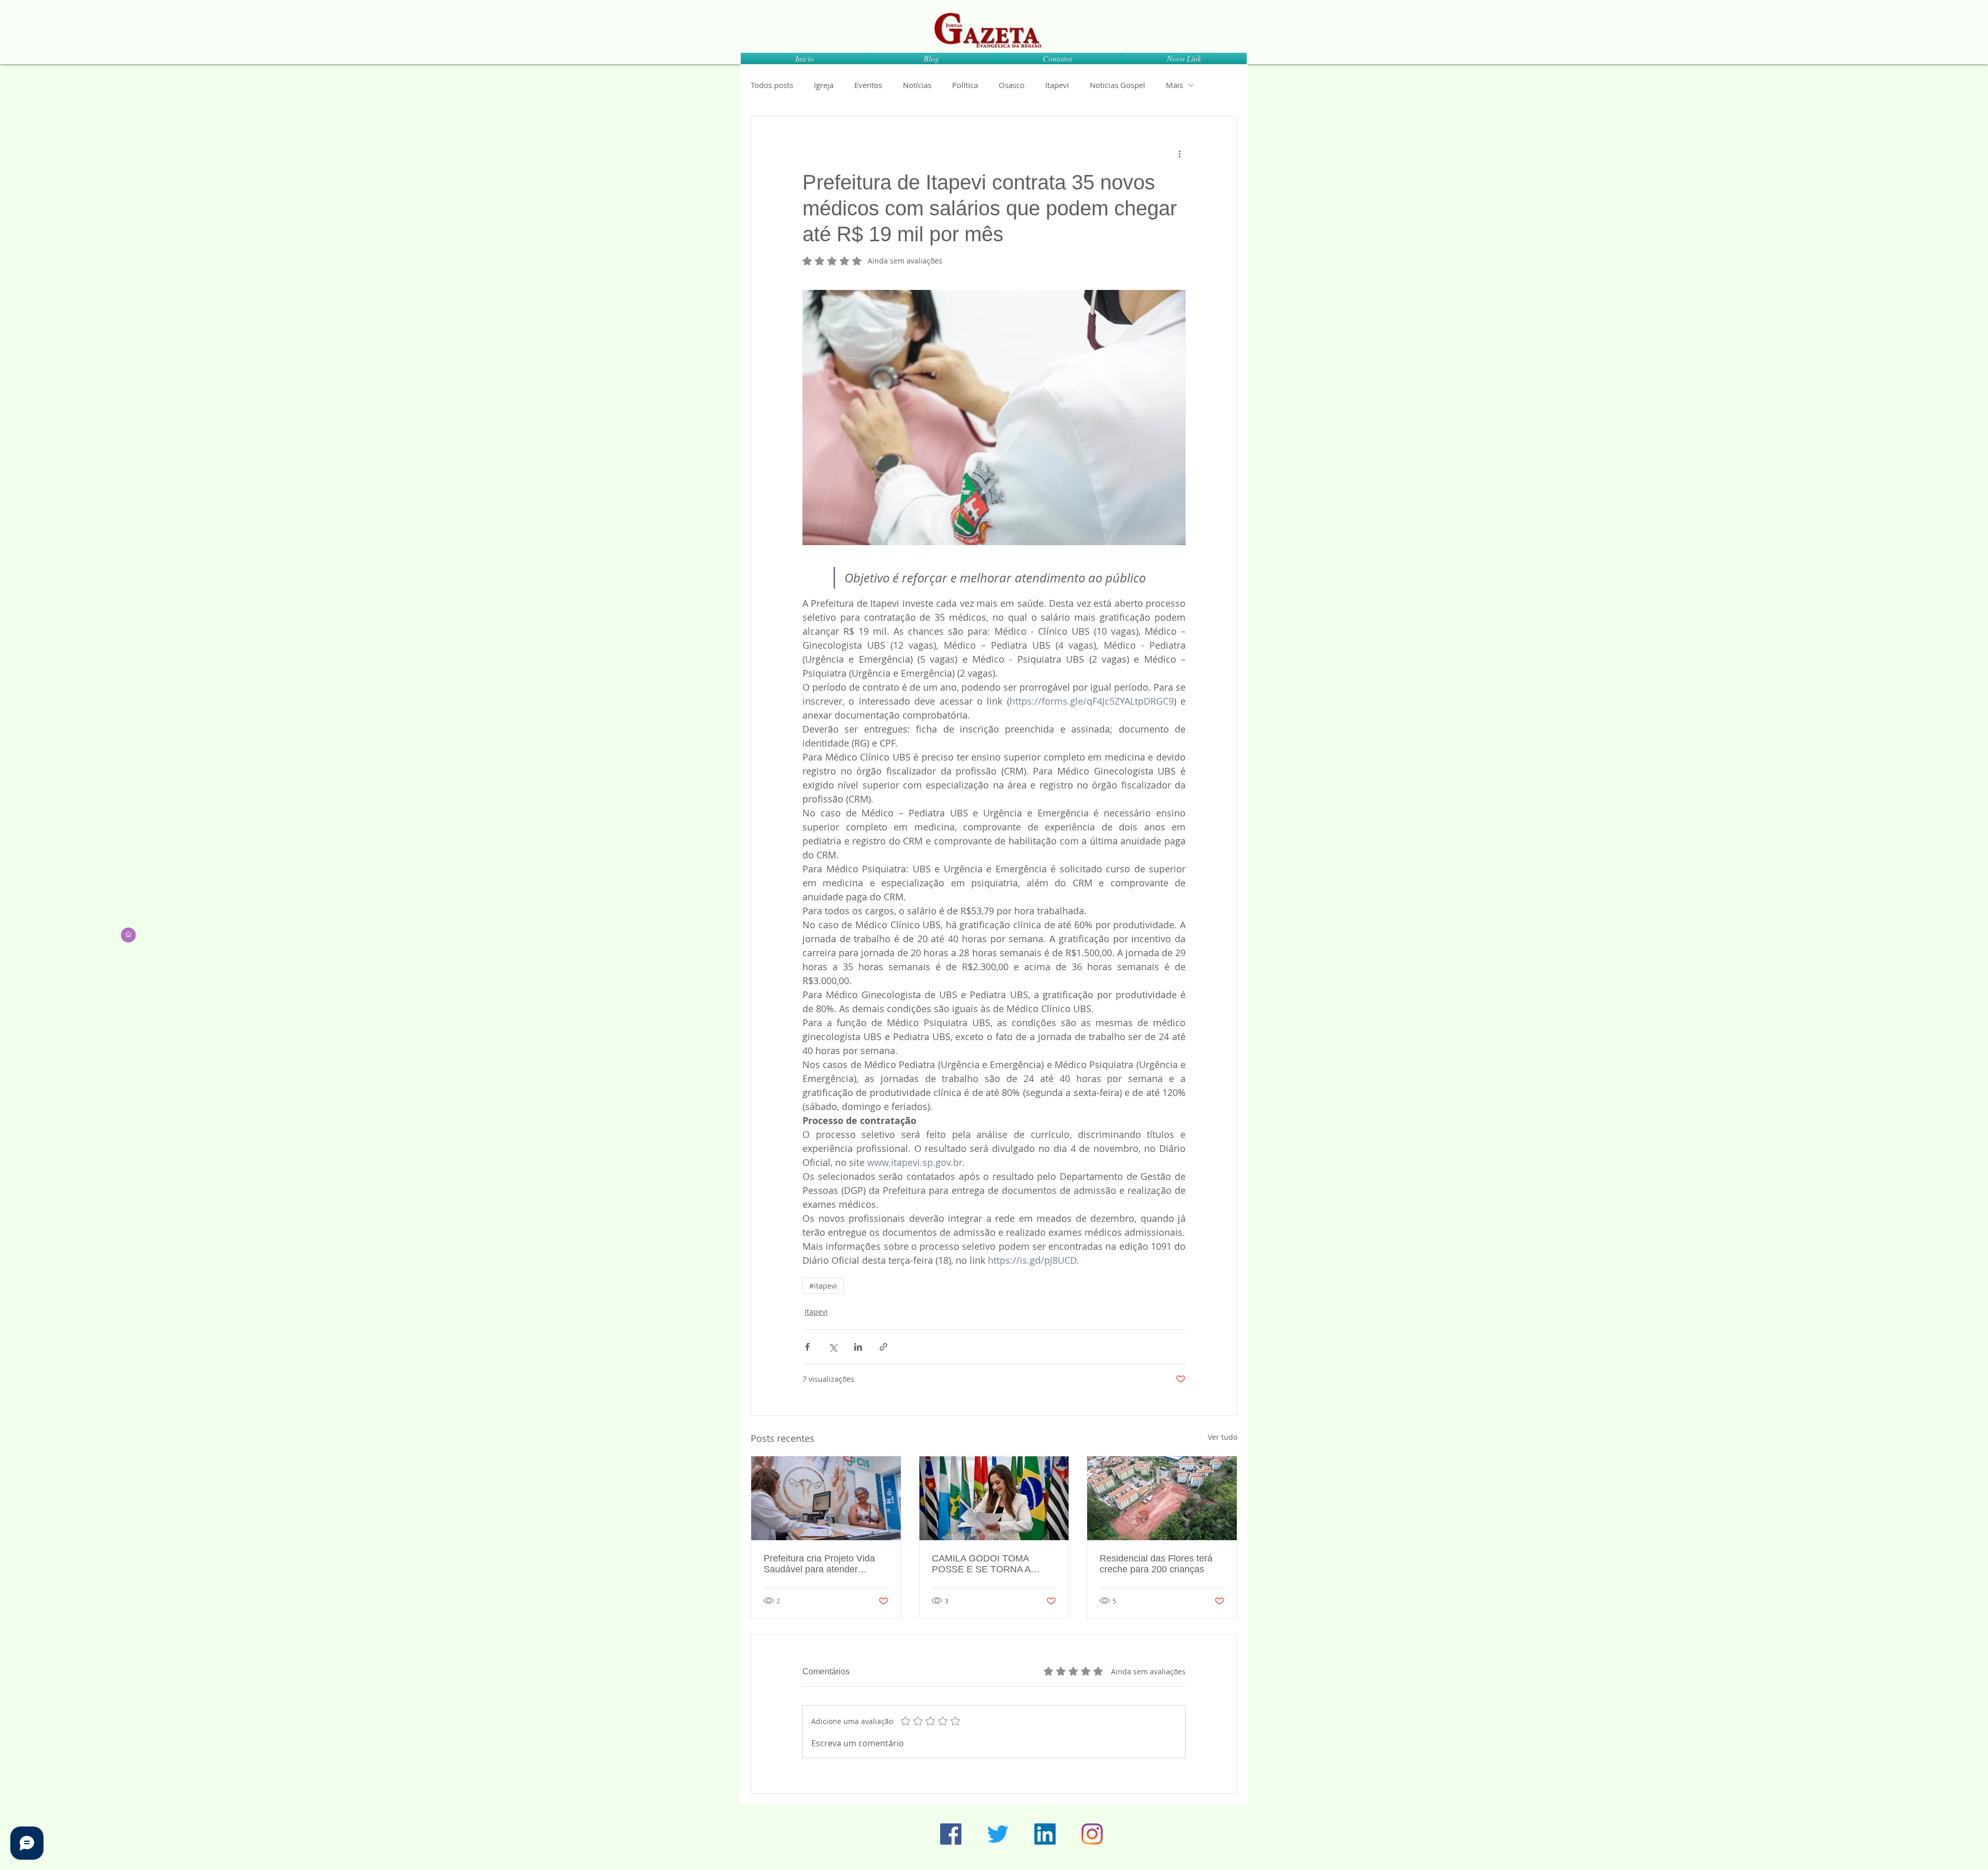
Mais (1174, 85)
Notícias (917, 85)
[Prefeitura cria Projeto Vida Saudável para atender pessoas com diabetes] (826, 1498)
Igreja (824, 85)
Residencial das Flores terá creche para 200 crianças (1156, 1564)
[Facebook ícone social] (951, 1834)
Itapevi (1057, 85)
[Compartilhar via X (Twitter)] (833, 1347)
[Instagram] (1092, 1834)
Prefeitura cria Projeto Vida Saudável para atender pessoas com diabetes (819, 1564)
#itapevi (823, 1286)
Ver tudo (1223, 1437)
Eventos (868, 85)
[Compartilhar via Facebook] (807, 1347)
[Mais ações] (1179, 154)
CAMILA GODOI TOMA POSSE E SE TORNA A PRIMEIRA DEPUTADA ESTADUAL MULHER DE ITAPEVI (985, 1564)
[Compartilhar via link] (883, 1347)
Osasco (1012, 85)
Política (965, 85)
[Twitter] (998, 1834)
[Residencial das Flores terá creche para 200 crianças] (1162, 1498)
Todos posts (772, 85)
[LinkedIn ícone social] (1045, 1834)
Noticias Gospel (1117, 85)
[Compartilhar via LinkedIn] (858, 1347)
